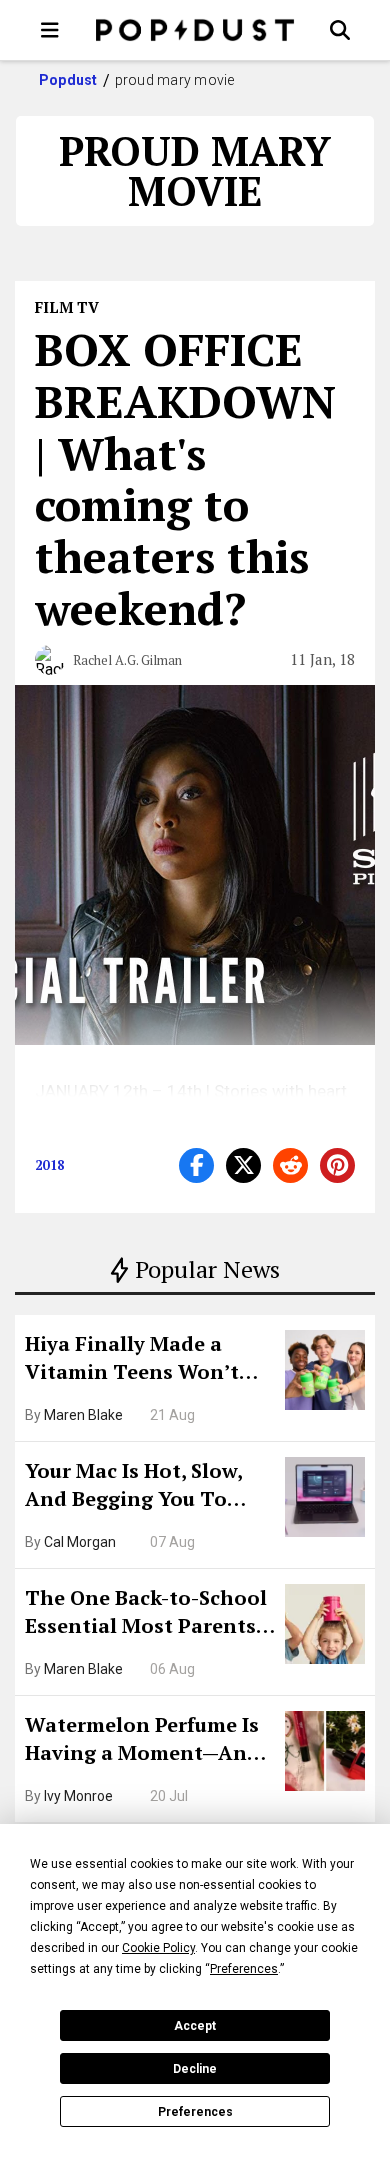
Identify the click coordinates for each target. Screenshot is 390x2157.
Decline (195, 2069)
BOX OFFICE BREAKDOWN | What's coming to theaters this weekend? (185, 478)
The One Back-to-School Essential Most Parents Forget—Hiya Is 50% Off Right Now (146, 1614)
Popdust (68, 80)
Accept (195, 2026)
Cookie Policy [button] (158, 1948)
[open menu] (50, 30)
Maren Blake (83, 1415)
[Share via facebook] (196, 1165)
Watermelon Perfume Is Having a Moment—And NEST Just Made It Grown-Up (142, 1741)
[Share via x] (243, 1165)
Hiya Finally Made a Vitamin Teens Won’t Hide (132, 1360)
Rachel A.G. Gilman (127, 660)
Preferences (195, 2112)
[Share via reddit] (290, 1165)
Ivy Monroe (78, 1796)
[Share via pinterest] (337, 1165)
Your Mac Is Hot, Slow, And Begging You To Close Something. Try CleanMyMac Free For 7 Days (140, 1487)
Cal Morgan (80, 1542)
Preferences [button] (244, 1969)
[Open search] (340, 30)
